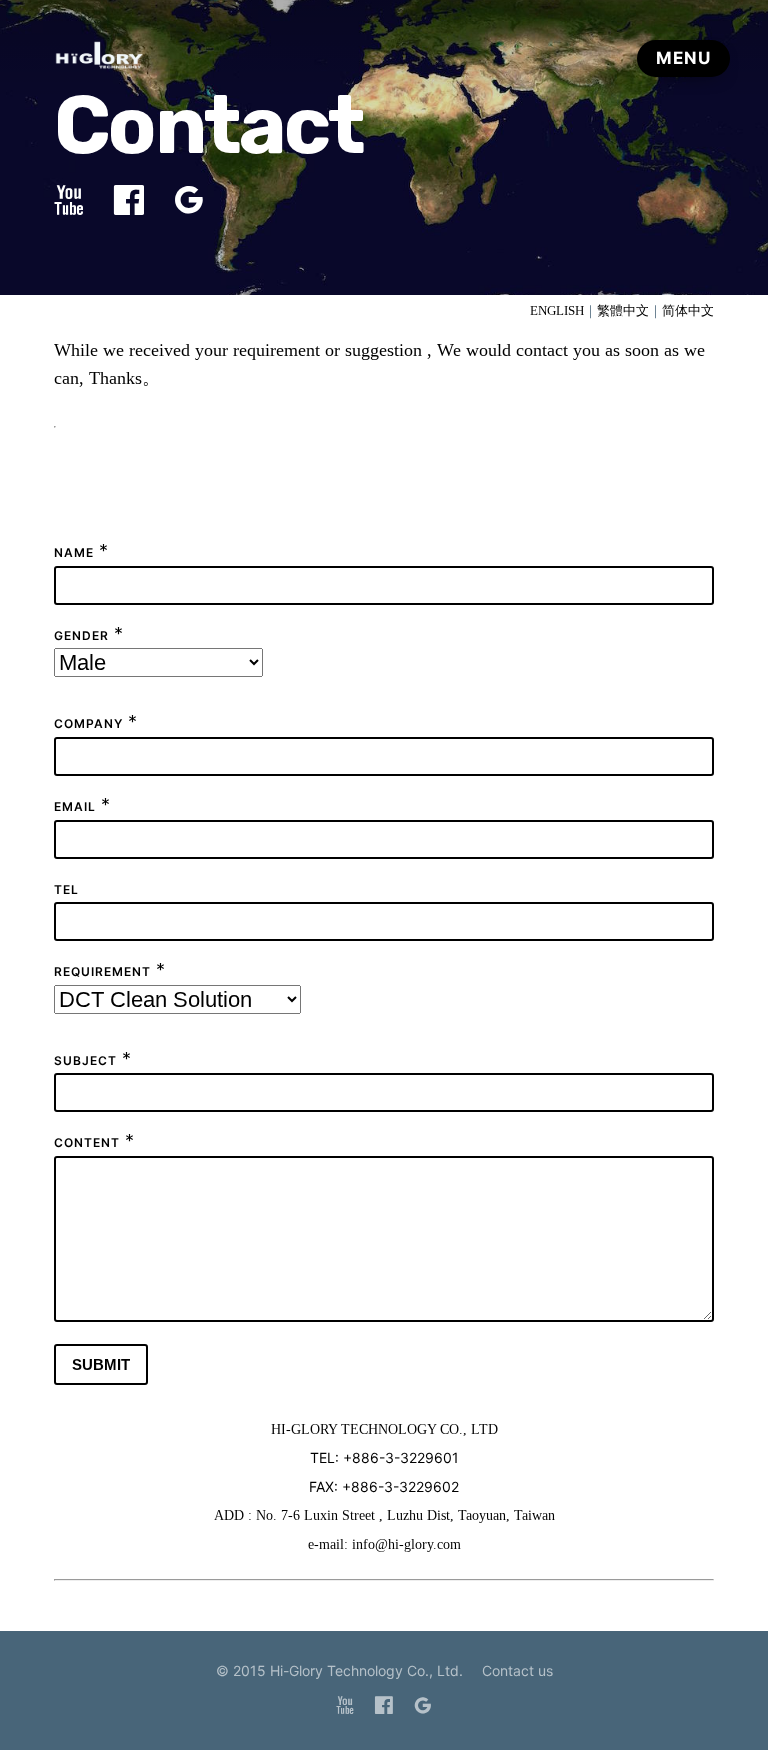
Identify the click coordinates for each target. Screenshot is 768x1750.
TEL (66, 889)
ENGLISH (557, 310)
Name (74, 552)
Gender (81, 635)
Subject (85, 1060)
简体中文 (688, 310)
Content (87, 1142)
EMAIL (75, 806)
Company (88, 723)
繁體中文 (623, 310)
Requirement (102, 971)
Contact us (517, 1670)
